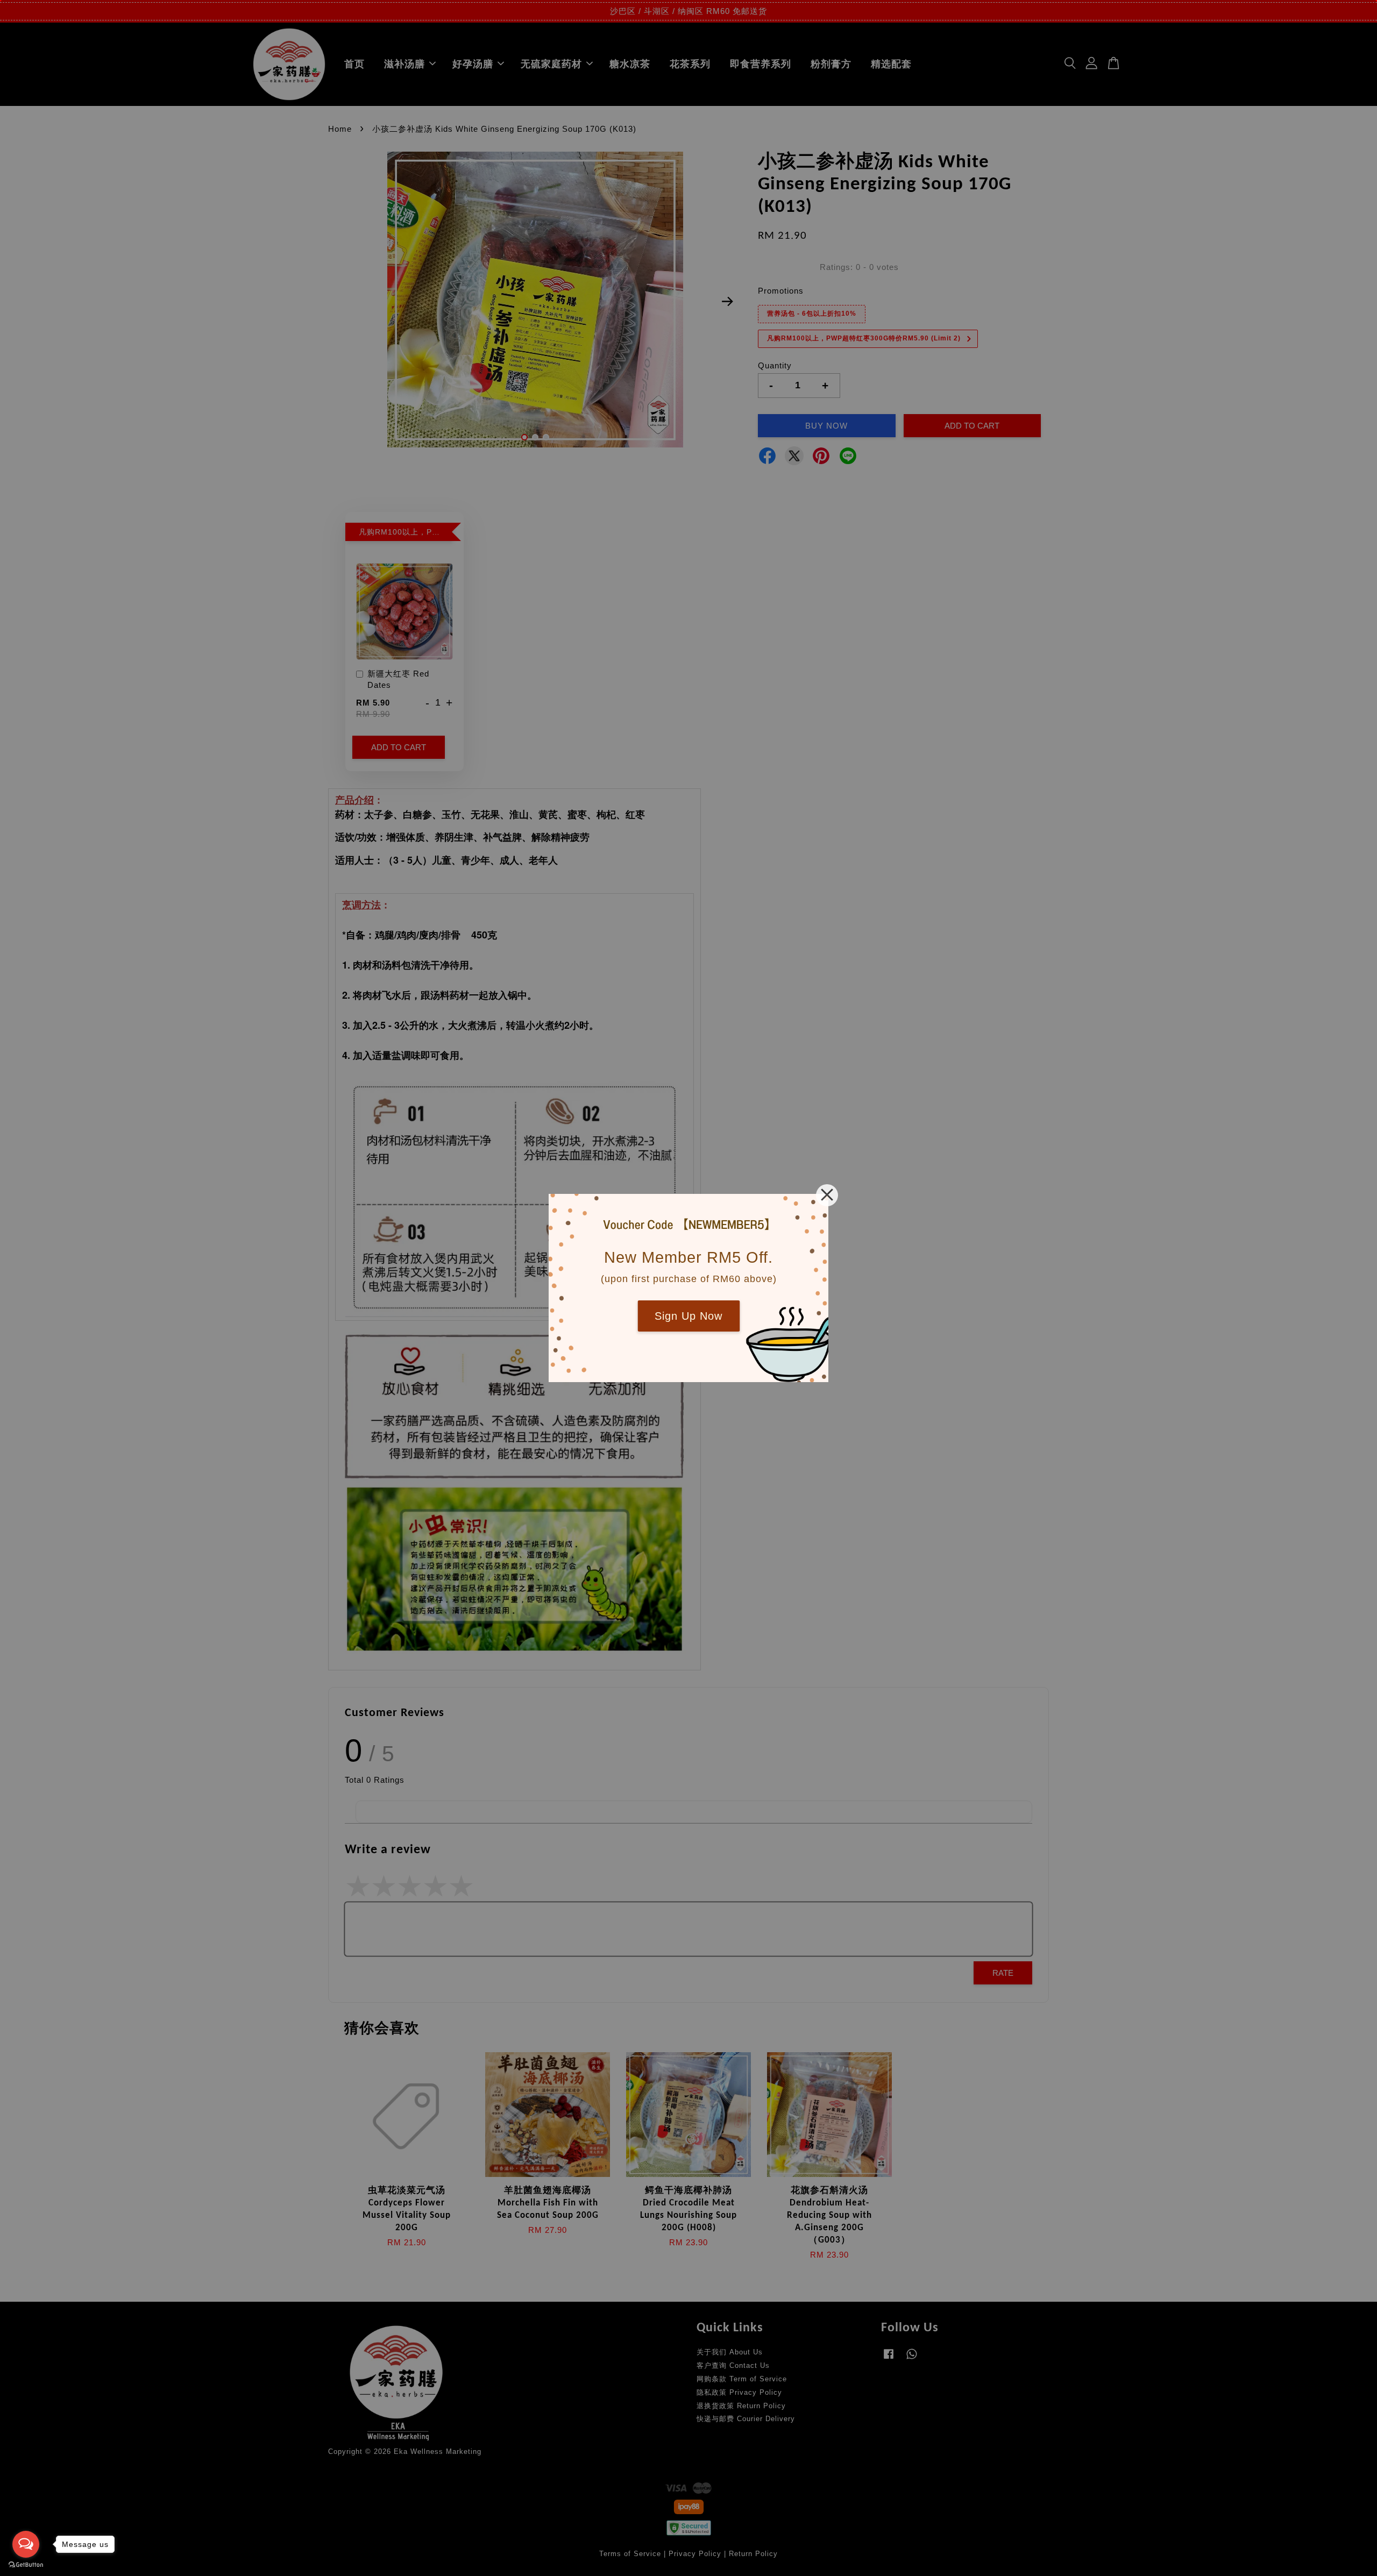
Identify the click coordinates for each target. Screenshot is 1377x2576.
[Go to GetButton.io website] (26, 2565)
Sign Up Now (688, 1316)
